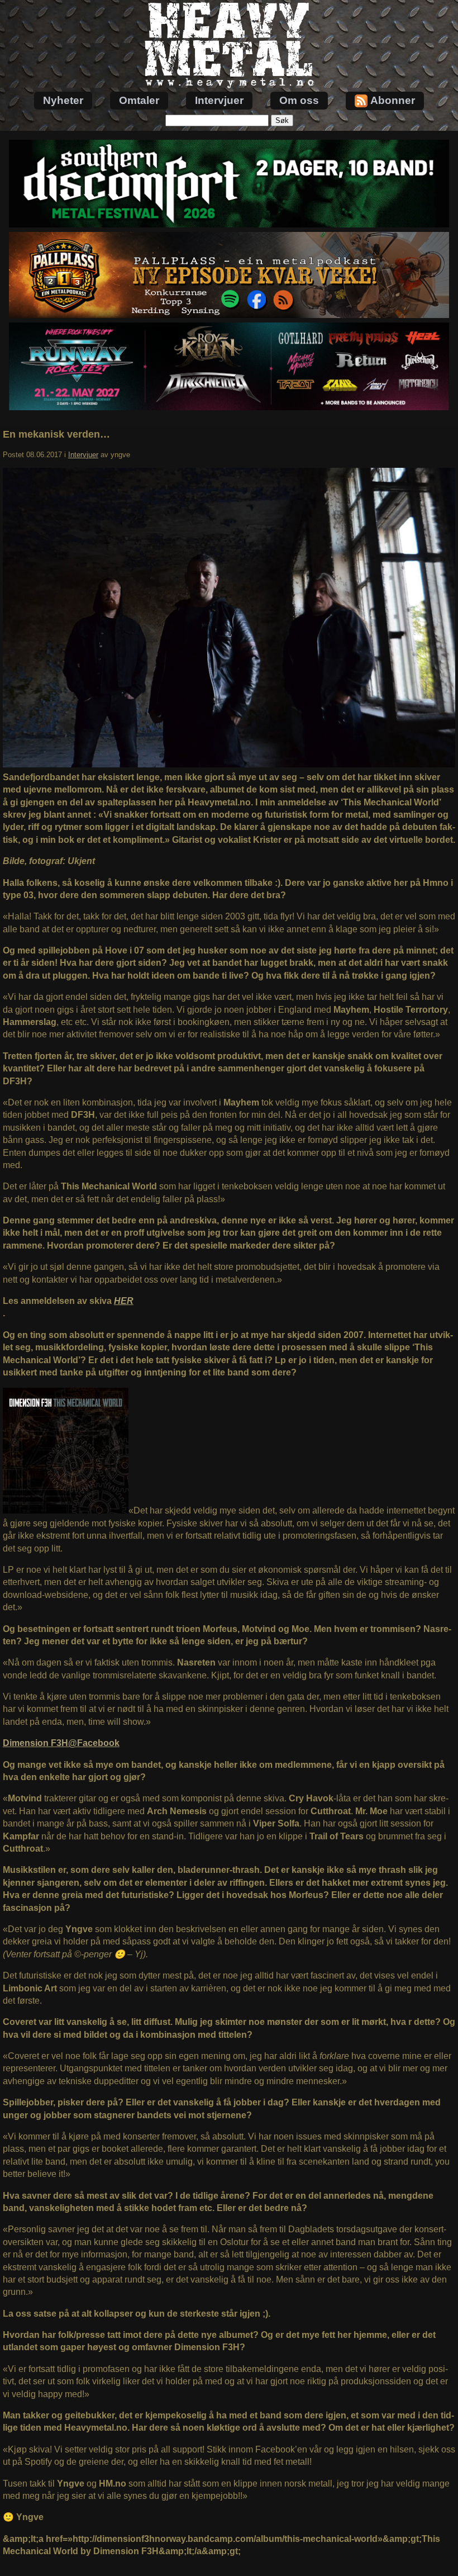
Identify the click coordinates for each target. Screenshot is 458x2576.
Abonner (393, 100)
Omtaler (139, 100)
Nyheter (63, 100)
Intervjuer (219, 100)
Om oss (299, 100)
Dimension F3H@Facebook (61, 1743)
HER (124, 1301)
